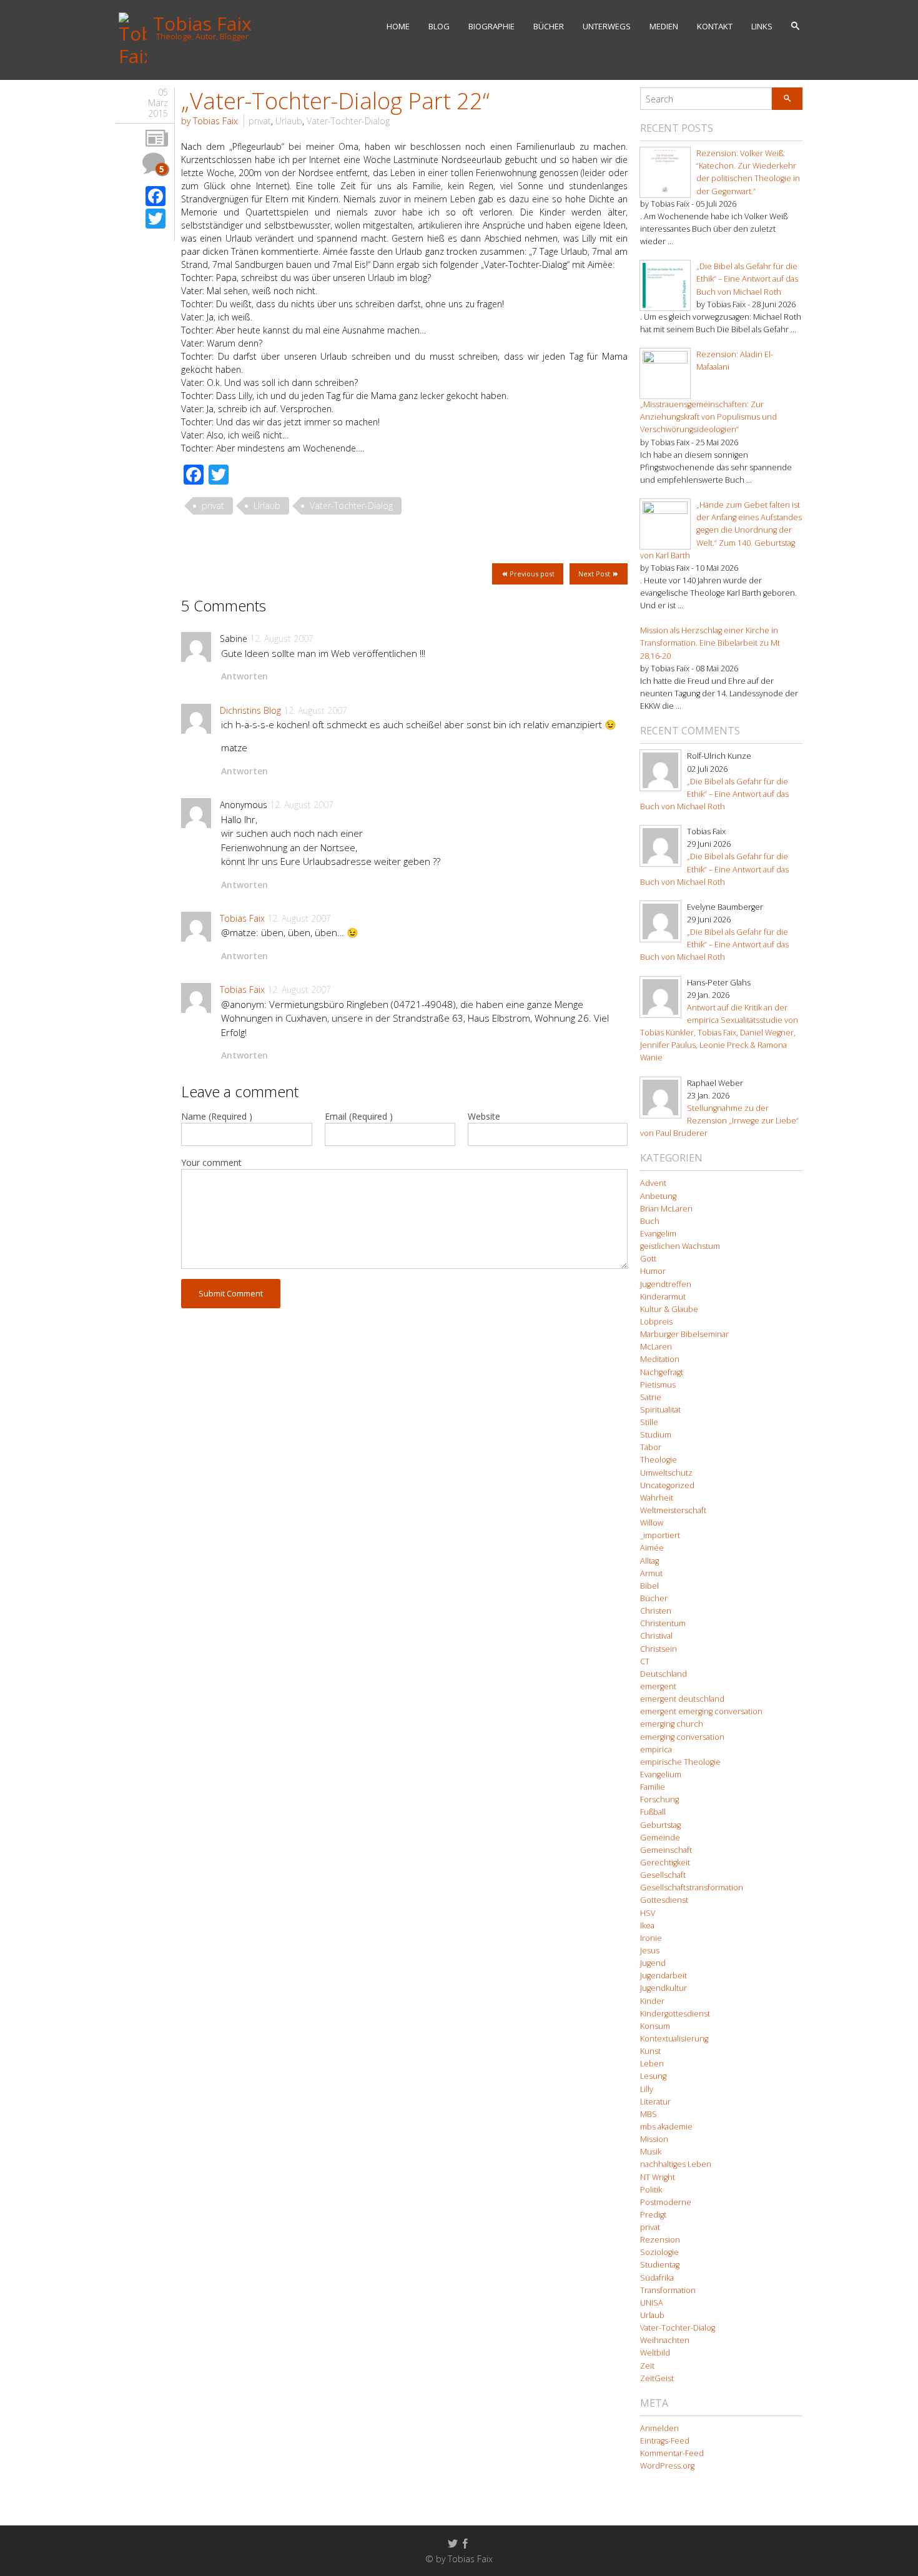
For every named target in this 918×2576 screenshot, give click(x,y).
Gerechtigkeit (665, 1863)
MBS (649, 2114)
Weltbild (655, 2353)
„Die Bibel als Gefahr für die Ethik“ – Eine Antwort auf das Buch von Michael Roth (747, 279)
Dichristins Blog (250, 710)
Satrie (651, 1397)
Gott (648, 1259)
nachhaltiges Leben (676, 2164)
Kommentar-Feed (672, 2453)
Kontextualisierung (674, 2039)
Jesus (650, 1951)
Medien (664, 26)
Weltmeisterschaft (673, 1510)
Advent (653, 1183)
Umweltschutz (666, 1473)
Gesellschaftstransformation (692, 1888)
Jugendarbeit (664, 1976)
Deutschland (664, 1674)
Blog (439, 26)
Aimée (652, 1548)
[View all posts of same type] (157, 139)
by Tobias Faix (210, 121)
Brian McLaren (666, 1209)
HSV (648, 1913)
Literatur (655, 2102)
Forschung (659, 1799)
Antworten (244, 676)
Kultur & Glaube (669, 1309)
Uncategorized (667, 1485)
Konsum (655, 2026)
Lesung (653, 2076)
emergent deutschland (682, 1699)
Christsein (659, 1649)
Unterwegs (607, 26)
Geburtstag (660, 1825)
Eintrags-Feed (665, 2441)
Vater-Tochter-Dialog (348, 121)
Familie (653, 1787)
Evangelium (661, 1774)
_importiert (660, 1535)
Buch (650, 1221)
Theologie (659, 1460)
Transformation (668, 2290)
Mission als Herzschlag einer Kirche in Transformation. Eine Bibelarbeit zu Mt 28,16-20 (710, 643)
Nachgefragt (662, 1372)
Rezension (660, 2240)
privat (260, 121)
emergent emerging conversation (701, 1711)
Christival (656, 1636)
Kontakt (715, 26)
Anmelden (659, 2428)
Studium (656, 1435)
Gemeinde (660, 1838)
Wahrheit (657, 1498)
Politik (651, 2190)
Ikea (647, 1926)
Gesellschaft (663, 1875)
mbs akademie (666, 2127)
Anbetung (658, 1196)
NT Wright (658, 2177)
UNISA (652, 2303)
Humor (653, 1271)
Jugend (653, 1963)
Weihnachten (665, 2340)
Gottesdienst (664, 1900)
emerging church (672, 1724)
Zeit (647, 2366)
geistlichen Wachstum (680, 1246)
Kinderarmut (663, 1297)
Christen (656, 1611)
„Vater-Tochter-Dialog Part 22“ (335, 101)
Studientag (660, 2265)
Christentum (663, 1623)
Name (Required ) (217, 1116)
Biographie (491, 26)
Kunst (650, 2051)
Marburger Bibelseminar (684, 1334)
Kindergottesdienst (675, 2014)
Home (398, 26)
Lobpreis (656, 1322)
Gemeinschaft (666, 1850)
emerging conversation (682, 1737)
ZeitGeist (657, 2378)
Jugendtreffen (666, 1284)
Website (484, 1116)
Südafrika (657, 2278)
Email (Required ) (359, 1116)
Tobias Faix (242, 918)
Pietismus (658, 1385)
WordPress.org (667, 2466)
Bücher (549, 26)
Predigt (653, 2215)
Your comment (211, 1162)
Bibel (649, 1586)
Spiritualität (660, 1410)
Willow (652, 1523)
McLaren (656, 1347)
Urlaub (289, 121)
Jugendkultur (664, 1988)
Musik (651, 2152)
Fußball (653, 1812)
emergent (658, 1686)
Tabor (651, 1447)
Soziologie (659, 2252)
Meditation (660, 1359)
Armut (651, 1573)
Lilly (647, 2089)
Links (762, 26)
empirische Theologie (680, 1762)
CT (645, 1661)
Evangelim (658, 1234)
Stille (649, 1422)
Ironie (651, 1938)
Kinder (652, 2001)
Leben (652, 2064)
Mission (654, 2139)
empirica (656, 1749)
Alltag (649, 1561)
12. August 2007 (282, 639)
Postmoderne (666, 2202)
